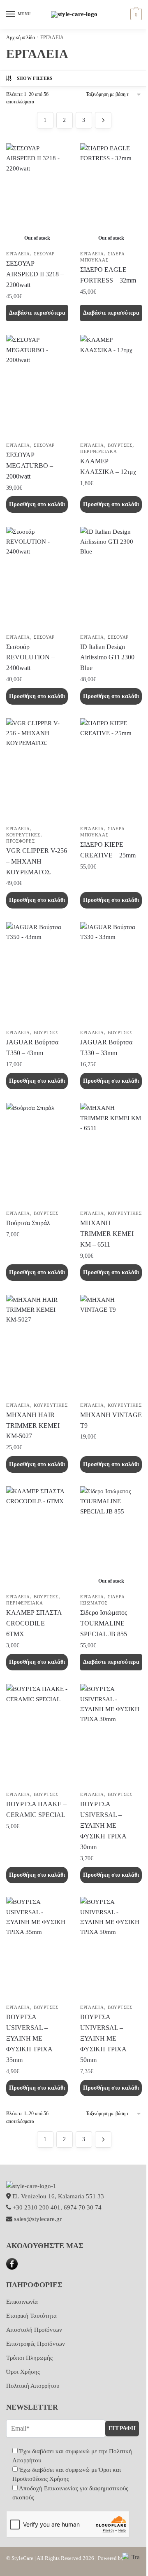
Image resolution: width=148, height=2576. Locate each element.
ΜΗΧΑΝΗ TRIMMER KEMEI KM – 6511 (107, 1234)
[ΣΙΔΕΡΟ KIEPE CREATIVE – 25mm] (111, 770)
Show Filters (35, 78)
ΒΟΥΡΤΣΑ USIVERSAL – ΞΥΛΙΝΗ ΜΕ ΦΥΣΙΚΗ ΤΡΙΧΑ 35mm (29, 2038)
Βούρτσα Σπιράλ (28, 1223)
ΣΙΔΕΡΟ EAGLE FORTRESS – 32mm (108, 275)
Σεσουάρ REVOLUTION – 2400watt (30, 657)
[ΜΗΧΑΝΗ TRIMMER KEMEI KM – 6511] (111, 1154)
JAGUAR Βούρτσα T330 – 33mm (106, 1047)
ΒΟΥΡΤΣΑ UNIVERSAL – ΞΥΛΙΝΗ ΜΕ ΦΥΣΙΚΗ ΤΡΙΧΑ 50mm (103, 2038)
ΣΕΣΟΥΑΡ (44, 254)
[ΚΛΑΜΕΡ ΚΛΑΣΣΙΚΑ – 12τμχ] (111, 386)
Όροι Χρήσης (23, 2372)
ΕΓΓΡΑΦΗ (122, 2428)
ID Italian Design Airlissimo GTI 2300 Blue (107, 657)
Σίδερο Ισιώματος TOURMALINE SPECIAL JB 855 (104, 1623)
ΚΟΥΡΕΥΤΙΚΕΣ (23, 835)
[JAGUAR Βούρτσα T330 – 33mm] (111, 974)
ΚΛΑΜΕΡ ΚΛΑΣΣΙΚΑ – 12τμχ (108, 466)
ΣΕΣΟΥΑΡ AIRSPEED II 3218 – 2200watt (35, 274)
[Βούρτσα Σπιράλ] (37, 1154)
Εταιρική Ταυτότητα (31, 2316)
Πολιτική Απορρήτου (33, 2386)
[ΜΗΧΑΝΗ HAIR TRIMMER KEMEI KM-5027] (37, 1346)
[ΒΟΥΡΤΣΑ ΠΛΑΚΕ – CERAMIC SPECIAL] (37, 1735)
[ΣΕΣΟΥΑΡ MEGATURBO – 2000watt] (37, 386)
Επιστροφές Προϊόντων (36, 2344)
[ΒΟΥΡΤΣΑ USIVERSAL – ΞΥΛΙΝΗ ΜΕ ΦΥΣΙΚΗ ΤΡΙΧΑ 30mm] (111, 1735)
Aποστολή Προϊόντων (34, 2330)
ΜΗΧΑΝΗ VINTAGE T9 (111, 1420)
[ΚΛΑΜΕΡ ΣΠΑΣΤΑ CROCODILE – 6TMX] (37, 1538)
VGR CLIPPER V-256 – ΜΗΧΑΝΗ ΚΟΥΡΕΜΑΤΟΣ (37, 861)
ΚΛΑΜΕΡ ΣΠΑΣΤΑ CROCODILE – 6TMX (34, 1623)
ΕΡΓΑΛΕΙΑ (18, 254)
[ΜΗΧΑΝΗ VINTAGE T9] (111, 1346)
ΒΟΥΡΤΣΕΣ (120, 445)
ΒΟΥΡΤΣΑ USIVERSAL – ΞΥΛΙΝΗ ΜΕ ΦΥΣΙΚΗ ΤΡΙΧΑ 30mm (103, 1825)
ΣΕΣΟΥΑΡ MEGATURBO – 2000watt (30, 466)
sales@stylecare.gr (38, 2219)
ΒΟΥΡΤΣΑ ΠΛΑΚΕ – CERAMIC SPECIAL (36, 1809)
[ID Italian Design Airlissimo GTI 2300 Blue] (111, 578)
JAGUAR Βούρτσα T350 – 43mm (32, 1047)
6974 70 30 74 (83, 2207)
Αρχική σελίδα (21, 37)
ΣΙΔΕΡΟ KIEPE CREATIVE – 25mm (108, 850)
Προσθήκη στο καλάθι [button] (37, 504)
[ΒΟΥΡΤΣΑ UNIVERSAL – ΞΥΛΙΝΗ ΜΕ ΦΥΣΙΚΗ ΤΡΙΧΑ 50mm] (111, 1948)
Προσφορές (20, 841)
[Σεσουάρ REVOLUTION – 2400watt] (37, 578)
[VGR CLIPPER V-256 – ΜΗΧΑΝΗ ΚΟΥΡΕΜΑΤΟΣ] (37, 770)
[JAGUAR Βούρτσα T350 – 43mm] (37, 974)
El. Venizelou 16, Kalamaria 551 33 (57, 2196)
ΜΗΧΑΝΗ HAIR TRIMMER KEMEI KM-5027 (33, 1426)
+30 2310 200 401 (37, 2207)
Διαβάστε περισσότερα (37, 313)
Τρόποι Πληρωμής (29, 2358)
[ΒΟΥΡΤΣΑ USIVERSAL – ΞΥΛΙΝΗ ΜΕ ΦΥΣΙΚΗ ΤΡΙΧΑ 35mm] (37, 1948)
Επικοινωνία (22, 2302)
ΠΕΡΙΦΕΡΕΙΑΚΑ (98, 451)
